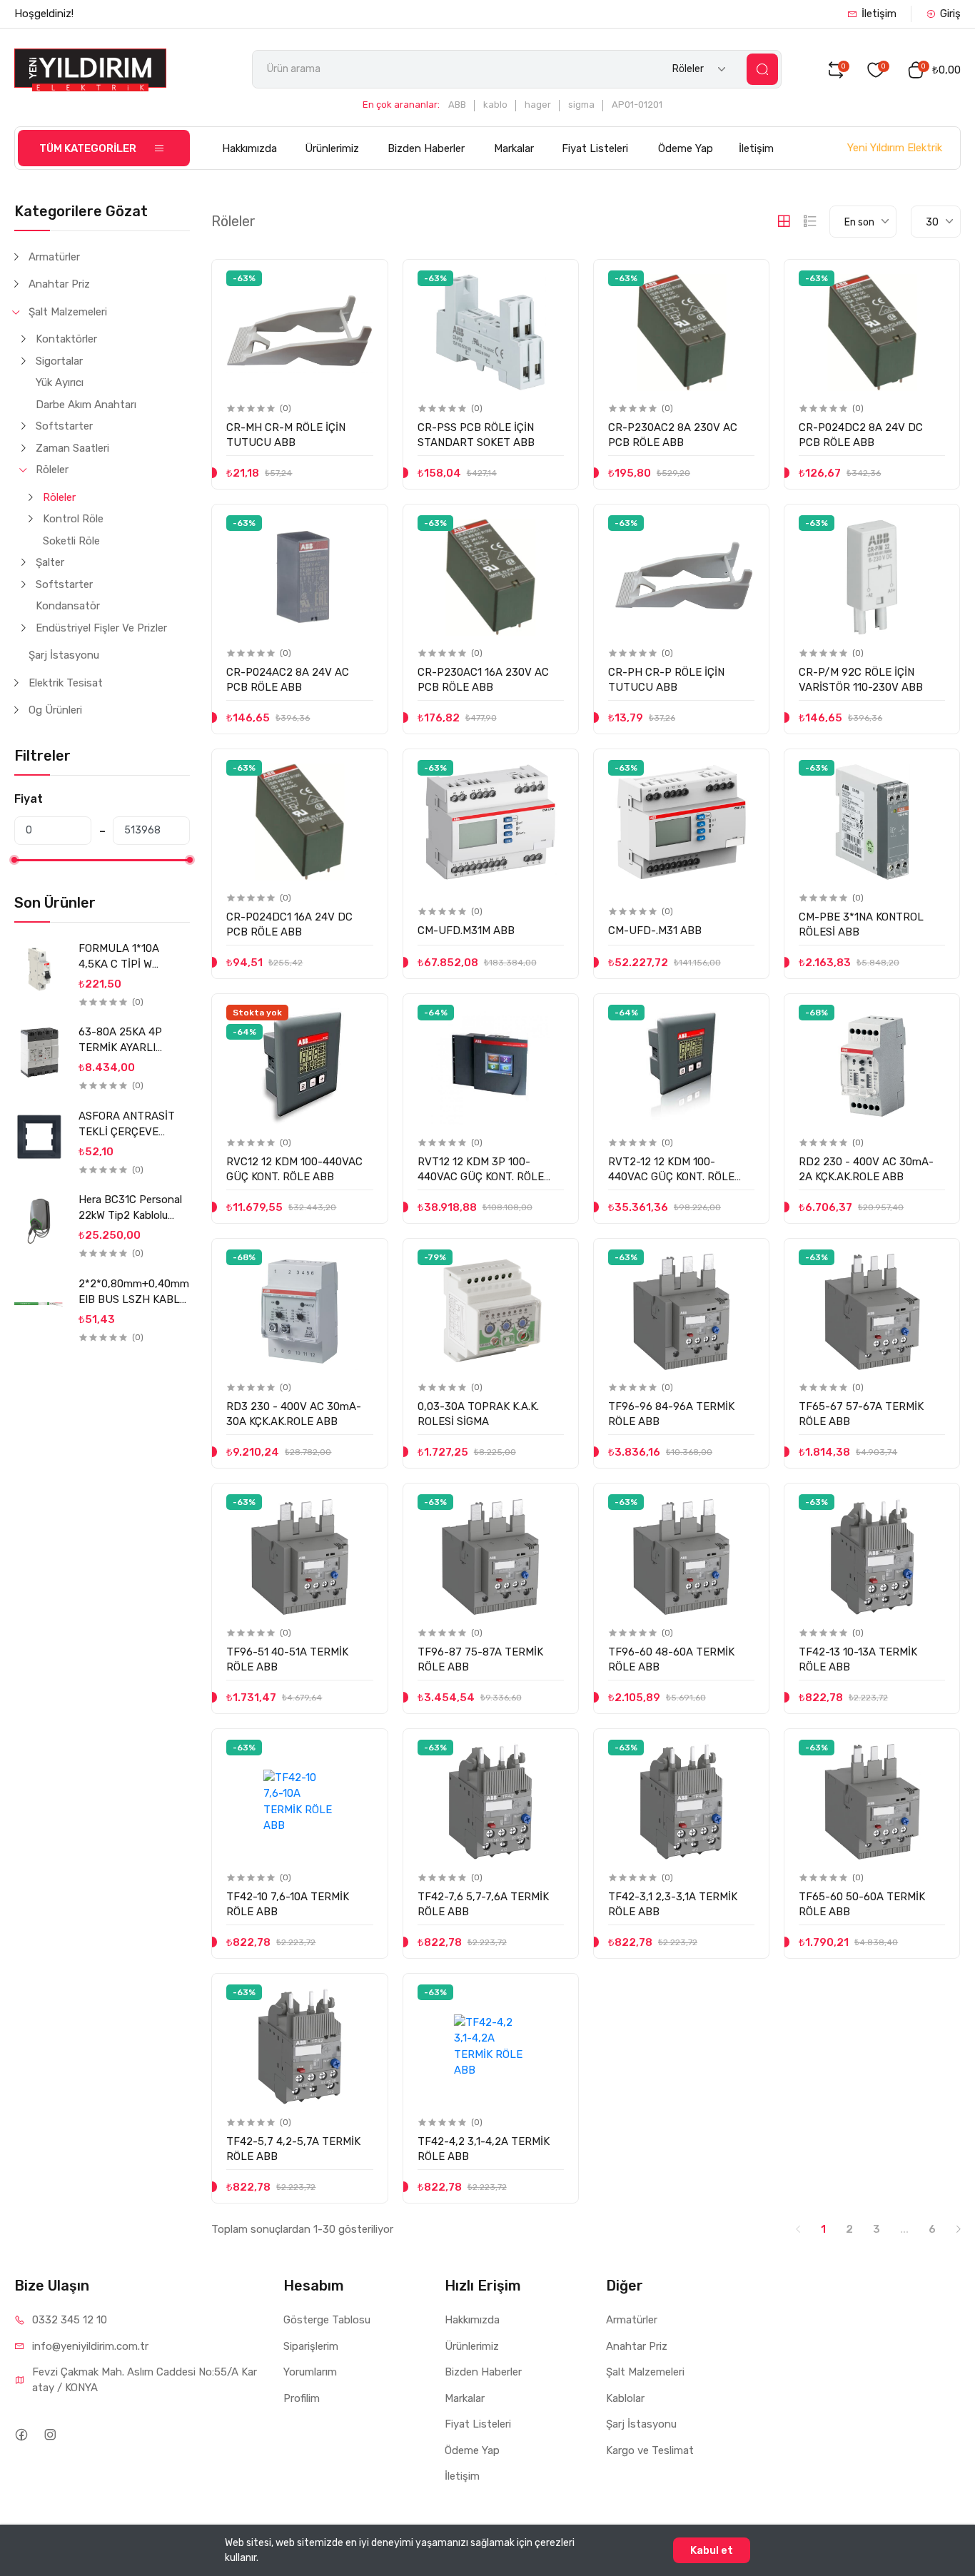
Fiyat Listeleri (595, 148)
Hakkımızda (249, 148)
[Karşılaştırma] (362, 311)
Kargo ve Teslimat (650, 2450)
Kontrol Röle (73, 519)
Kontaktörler (66, 339)
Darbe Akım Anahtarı (86, 405)
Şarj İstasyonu (64, 655)
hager (538, 105)
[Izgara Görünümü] (784, 221)
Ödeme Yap (686, 148)
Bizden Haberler (426, 148)
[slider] (14, 860)
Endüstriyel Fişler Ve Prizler (101, 628)
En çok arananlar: (401, 105)
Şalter (50, 562)
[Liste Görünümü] (810, 221)
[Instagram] (50, 2434)
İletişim (879, 14)
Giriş (950, 14)
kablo (495, 105)
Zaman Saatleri (72, 448)
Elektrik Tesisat (66, 683)
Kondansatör (68, 606)
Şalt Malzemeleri (68, 312)
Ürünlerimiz (332, 148)
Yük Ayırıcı (60, 382)
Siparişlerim (311, 2346)
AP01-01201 (637, 105)
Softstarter (64, 426)
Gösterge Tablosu (327, 2320)
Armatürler (54, 257)
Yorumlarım (310, 2372)
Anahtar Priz (59, 284)
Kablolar (625, 2398)
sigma (581, 105)
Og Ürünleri (55, 710)
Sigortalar (59, 361)
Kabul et (712, 2550)
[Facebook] (21, 2434)
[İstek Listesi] (362, 282)
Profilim (302, 2398)
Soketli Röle (71, 541)
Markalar (514, 148)
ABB (457, 105)
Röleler (52, 470)
